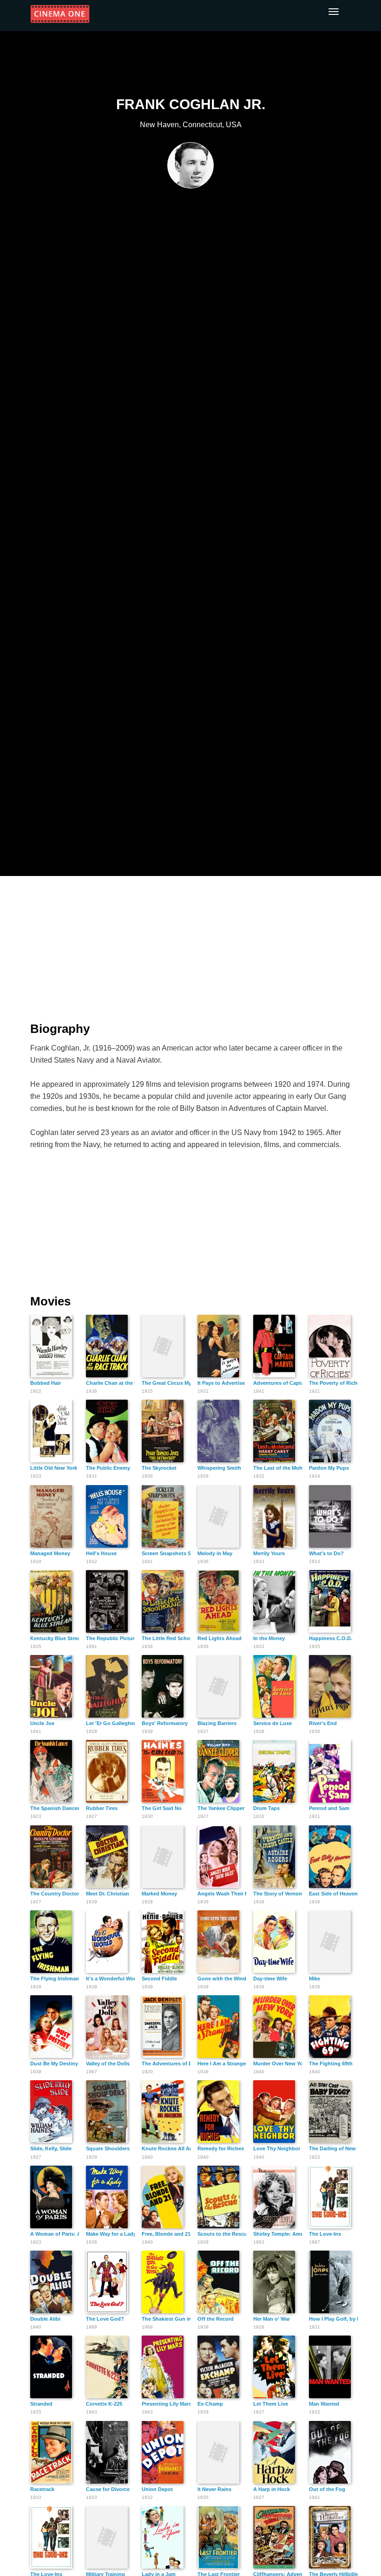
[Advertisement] (190, 943)
